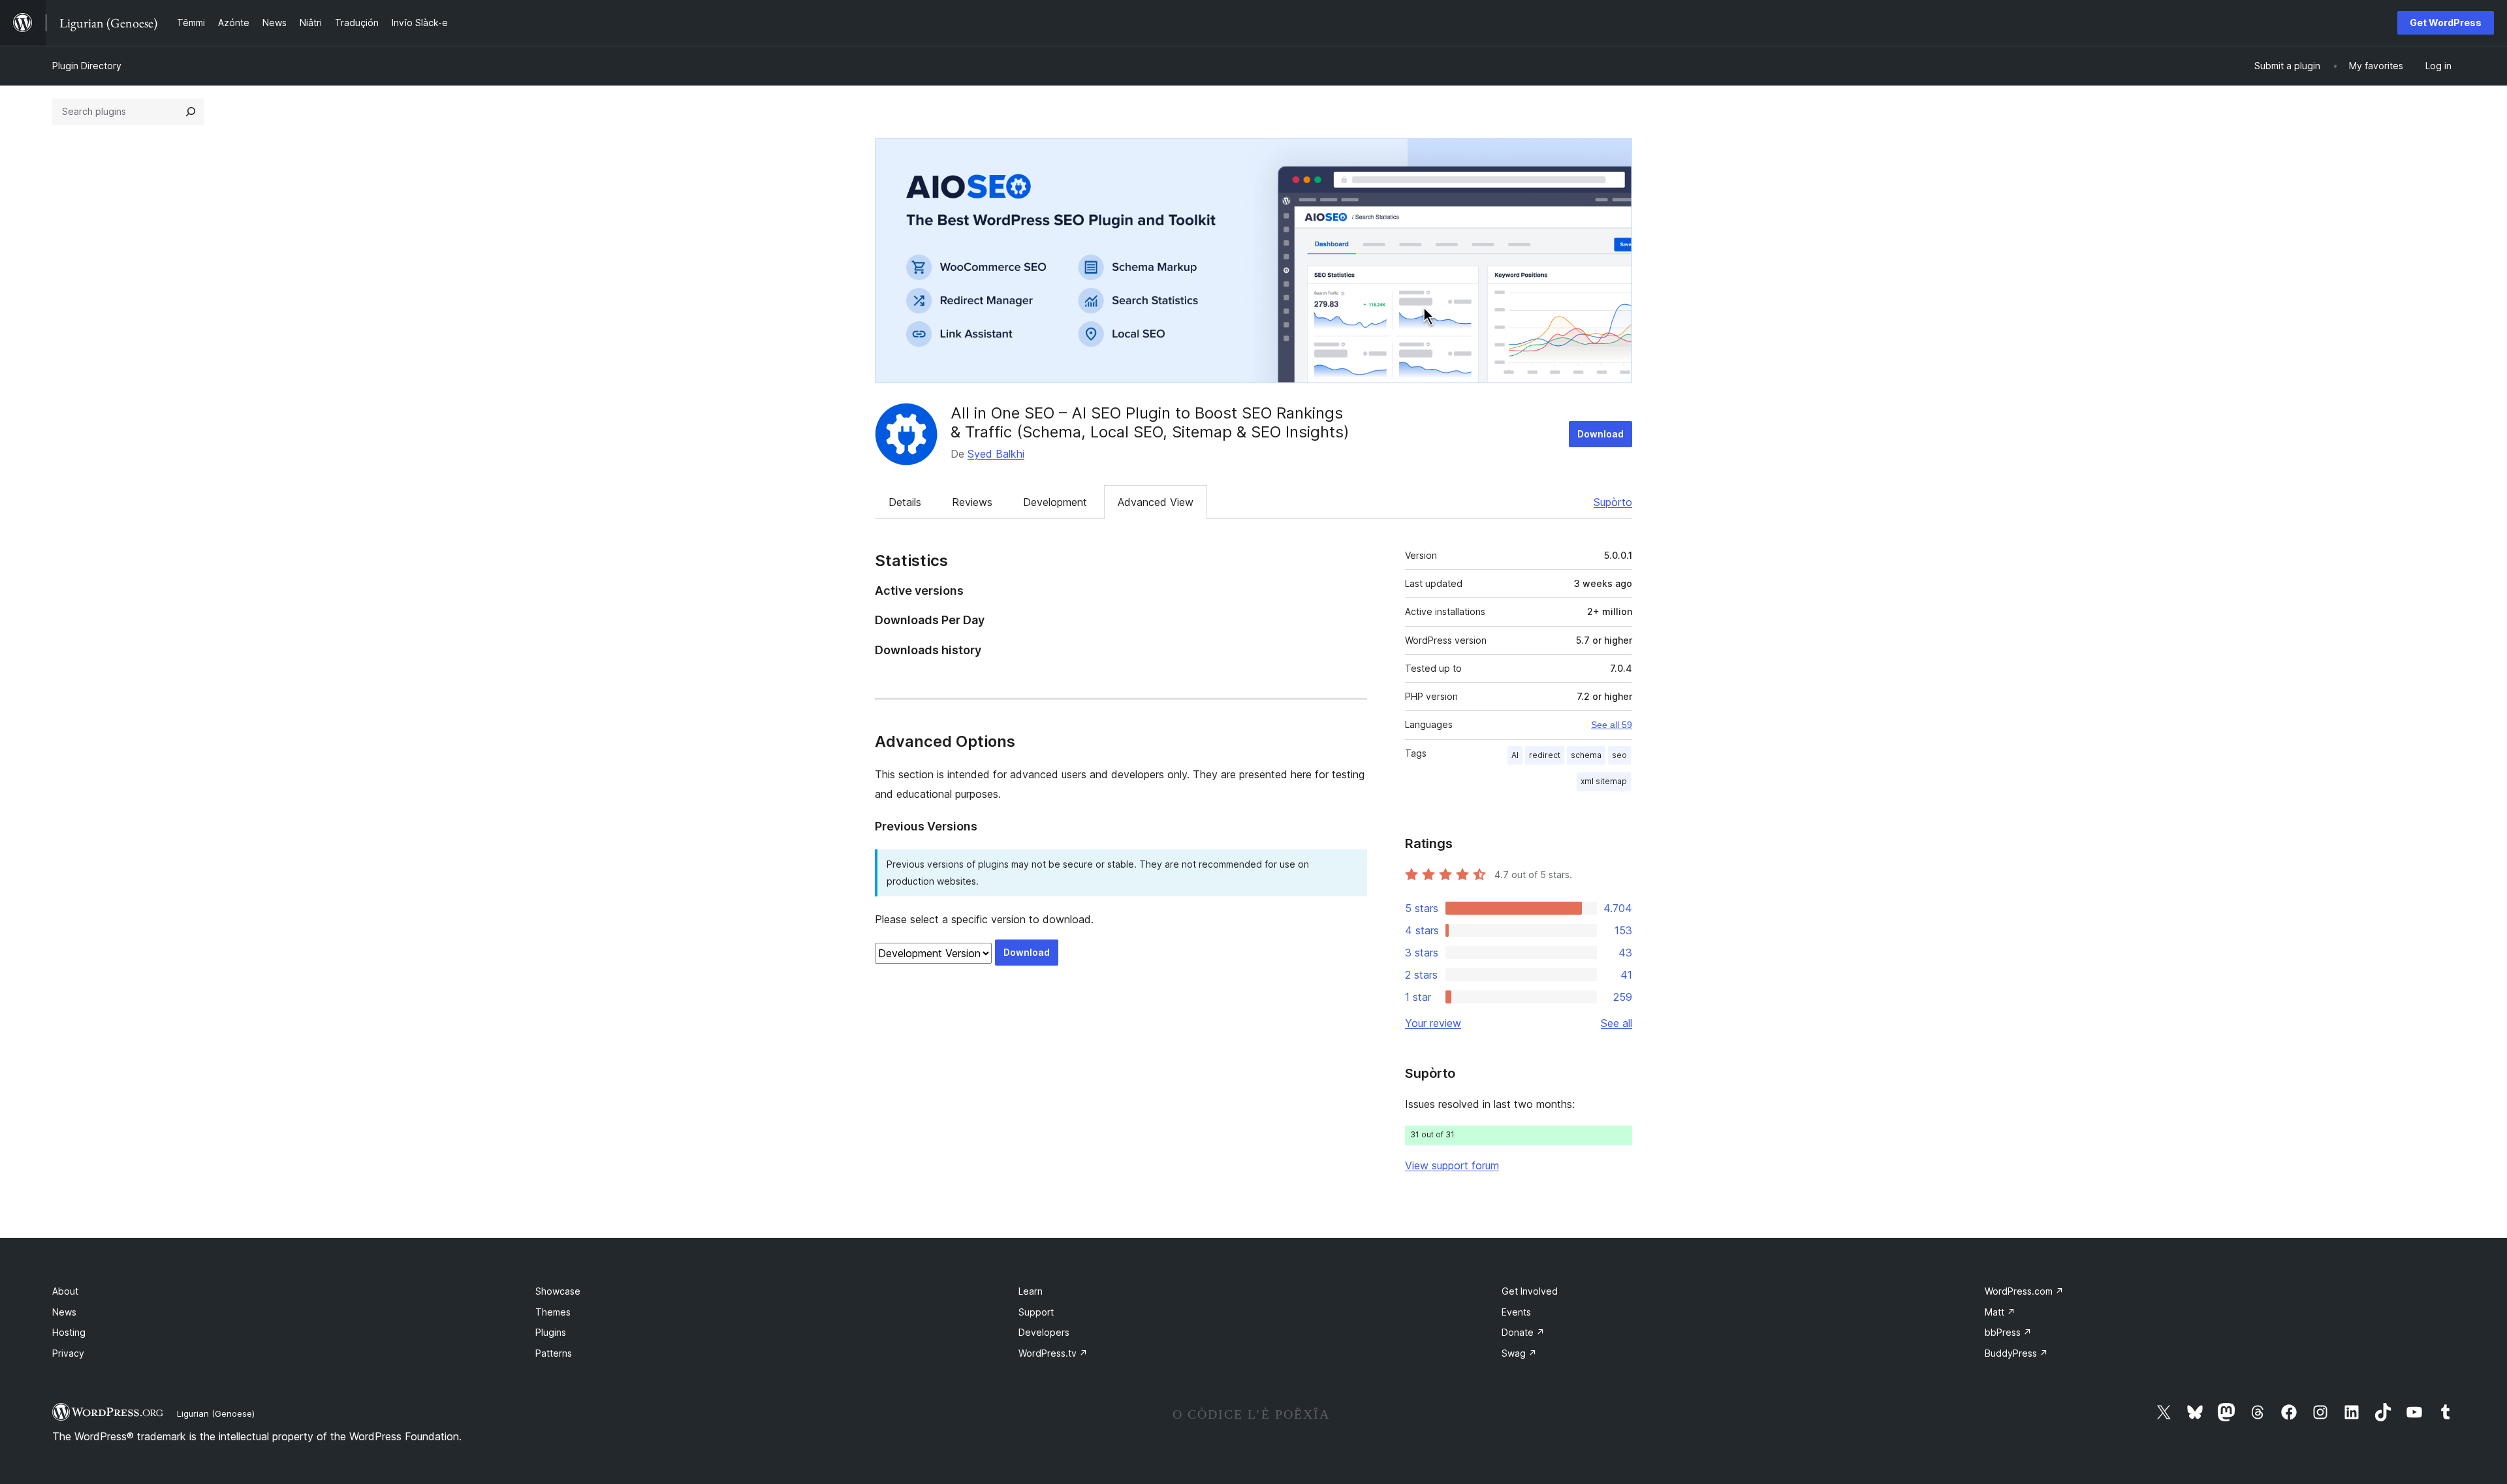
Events (1516, 1312)
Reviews (972, 502)
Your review (1433, 1023)
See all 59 (1612, 725)
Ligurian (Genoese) (216, 1413)
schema (1586, 755)
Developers (1044, 1332)
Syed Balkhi (996, 454)
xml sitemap (1604, 781)
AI (1515, 755)
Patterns (554, 1353)
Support (1036, 1312)
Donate (1523, 1332)
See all (1616, 1023)
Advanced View (1156, 502)
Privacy (68, 1353)
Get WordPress (2446, 23)
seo (1619, 755)
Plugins (551, 1332)
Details (905, 502)
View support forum (1452, 1165)
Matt (2000, 1312)
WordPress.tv (1053, 1353)
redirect (1545, 755)
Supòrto (1613, 502)
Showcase (558, 1291)
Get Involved (1530, 1291)
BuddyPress (2016, 1353)
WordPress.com (2024, 1291)
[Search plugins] (191, 112)
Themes (553, 1312)
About (65, 1291)
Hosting (69, 1332)
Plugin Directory (87, 66)
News (64, 1312)
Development (1055, 502)
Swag (1519, 1353)
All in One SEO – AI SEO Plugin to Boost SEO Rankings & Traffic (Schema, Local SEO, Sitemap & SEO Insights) (1150, 422)
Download (1600, 434)
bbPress (2008, 1332)
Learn (1031, 1291)
